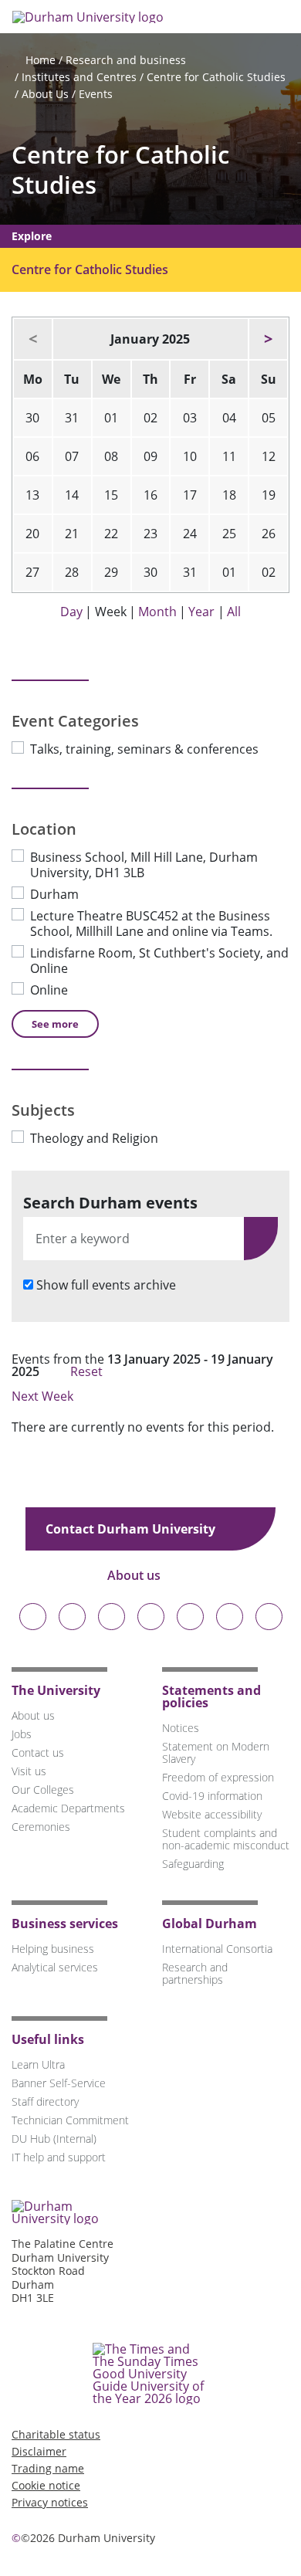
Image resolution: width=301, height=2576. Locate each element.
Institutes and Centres (79, 77)
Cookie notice (46, 2485)
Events (96, 94)
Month (157, 612)
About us (135, 1575)
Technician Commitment (70, 2120)
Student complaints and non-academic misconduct (226, 1839)
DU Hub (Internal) (54, 2139)
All (234, 612)
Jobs (22, 1734)
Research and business (126, 60)
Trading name (48, 2468)
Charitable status (56, 2434)
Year (201, 612)
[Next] (268, 339)
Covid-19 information (212, 1796)
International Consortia (217, 1949)
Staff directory (45, 2101)
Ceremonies (41, 1827)
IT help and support (59, 2157)
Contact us (38, 1752)
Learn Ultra (38, 2064)
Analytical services (55, 1967)
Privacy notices (50, 2502)
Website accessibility (212, 1814)
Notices (181, 1728)
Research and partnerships (195, 1973)
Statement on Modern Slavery (216, 1752)
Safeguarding (193, 1864)
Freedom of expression (218, 1777)
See (55, 1024)
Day (71, 612)
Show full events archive (106, 1285)
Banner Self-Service (59, 2083)
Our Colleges (43, 1790)
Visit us (29, 1771)
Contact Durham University (132, 1529)
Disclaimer (39, 2451)
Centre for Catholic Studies (216, 77)
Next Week (44, 1396)
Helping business (53, 1949)
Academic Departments (68, 1808)
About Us (45, 94)
